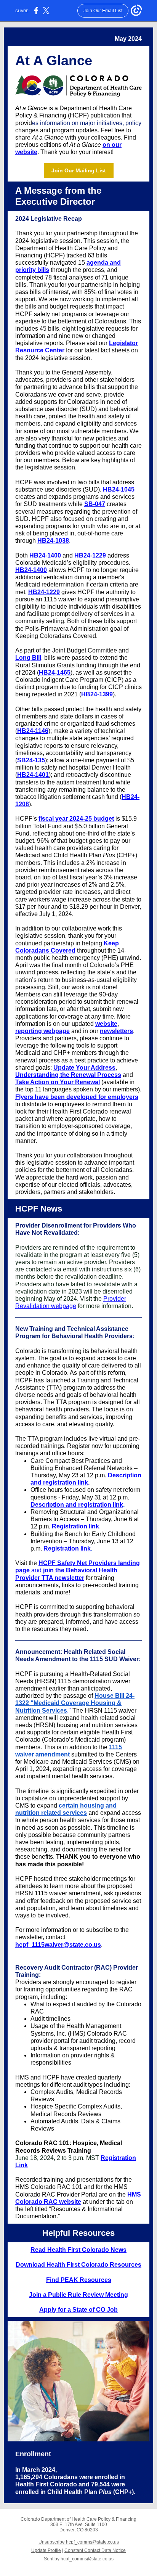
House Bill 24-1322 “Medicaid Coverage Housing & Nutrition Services (75, 1703)
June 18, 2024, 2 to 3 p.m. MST (57, 2158)
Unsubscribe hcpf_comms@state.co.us (79, 2542)
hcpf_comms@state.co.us (87, 2559)
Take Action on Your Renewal (58, 1082)
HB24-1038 (53, 541)
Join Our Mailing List (79, 170)
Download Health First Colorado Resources (78, 2265)
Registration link (75, 1526)
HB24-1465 (55, 673)
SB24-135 (31, 760)
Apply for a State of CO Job (78, 2310)
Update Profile (46, 2550)
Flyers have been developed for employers (77, 1097)
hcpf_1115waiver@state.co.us (58, 1945)
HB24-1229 (90, 555)
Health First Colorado (46, 2484)
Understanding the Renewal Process (68, 1075)
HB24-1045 (119, 489)
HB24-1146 (33, 731)
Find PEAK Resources (79, 2280)
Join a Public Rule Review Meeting (78, 2295)
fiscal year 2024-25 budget (76, 819)
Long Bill (28, 658)
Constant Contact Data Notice (95, 2550)
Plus (105, 2492)
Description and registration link (77, 1505)
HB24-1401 (33, 775)
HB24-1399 (97, 694)
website (106, 1024)
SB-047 (95, 504)
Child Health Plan (73, 2492)
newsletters (116, 1031)
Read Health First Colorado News (78, 2250)
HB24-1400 (45, 555)
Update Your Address (84, 1068)
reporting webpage (42, 1031)
